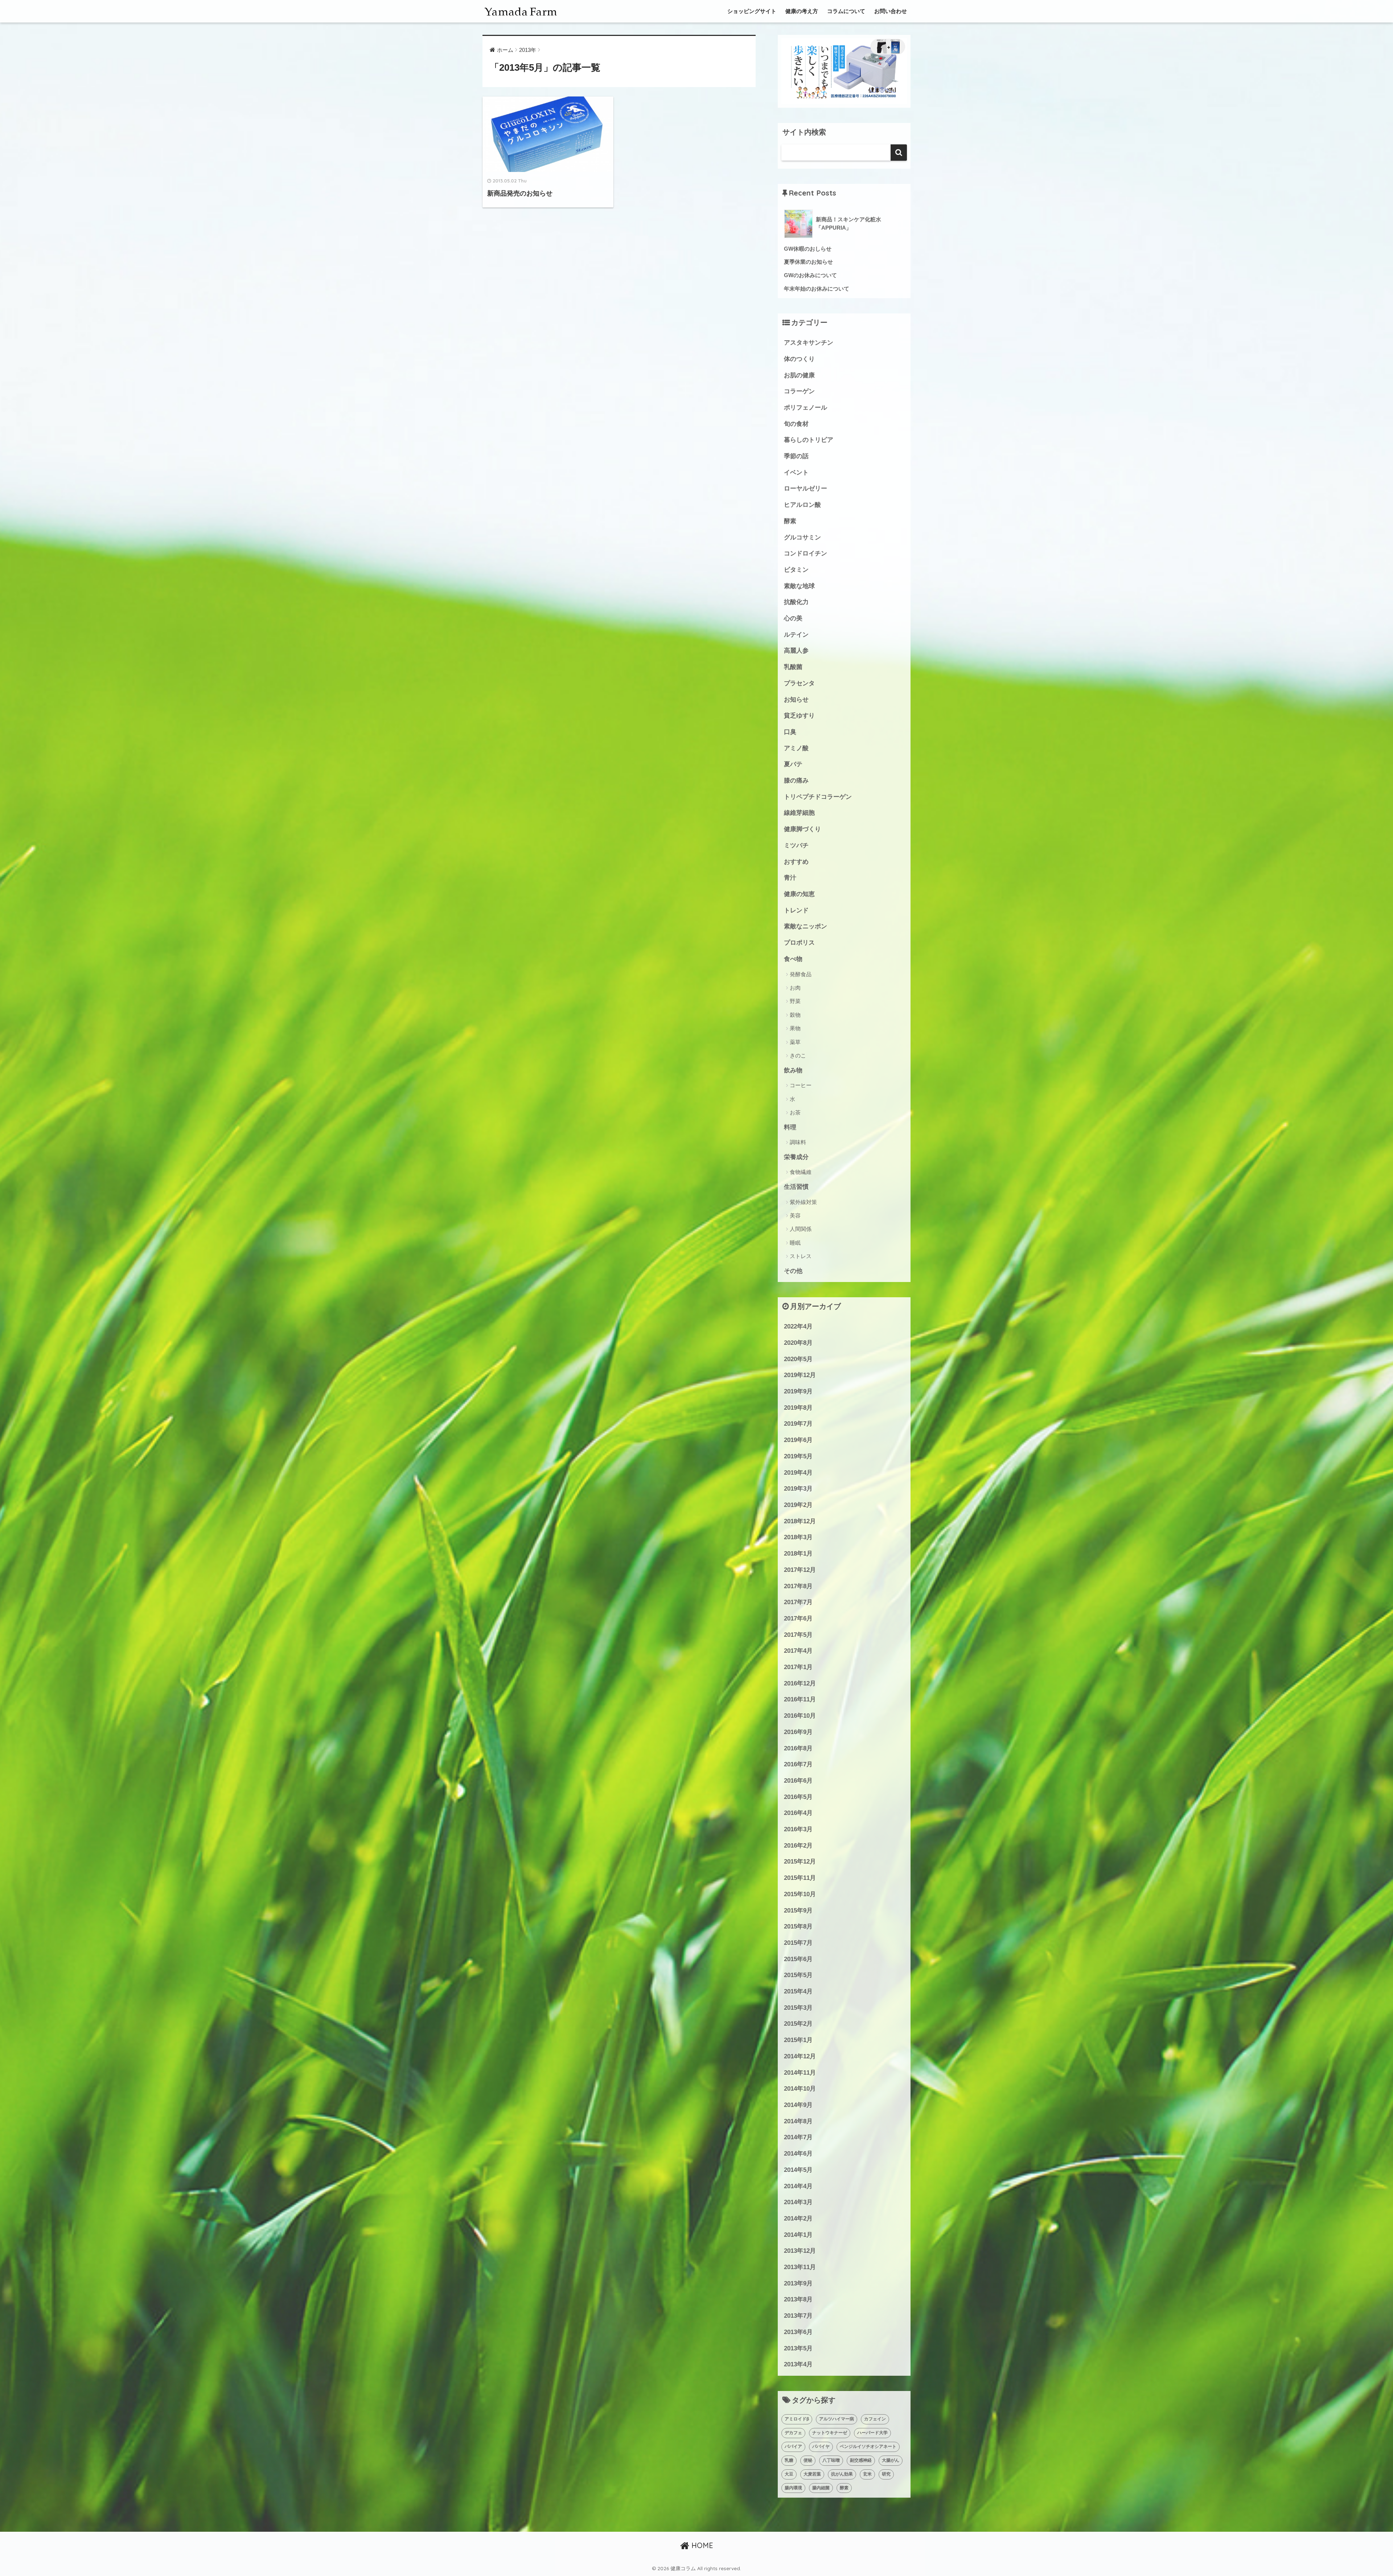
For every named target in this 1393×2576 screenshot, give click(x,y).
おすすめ (796, 862)
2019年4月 (798, 1473)
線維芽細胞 (799, 813)
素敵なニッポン (806, 926)
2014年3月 (798, 2202)
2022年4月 (798, 1326)
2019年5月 (798, 1456)
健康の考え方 (802, 11)
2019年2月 (798, 1505)
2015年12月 (800, 1862)
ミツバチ (796, 845)
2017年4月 (798, 1651)
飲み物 (793, 1070)
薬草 (795, 1042)
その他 (793, 1271)
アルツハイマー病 (837, 2419)
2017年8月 (798, 1586)
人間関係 (801, 1229)
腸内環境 (793, 2488)
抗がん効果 (842, 2474)
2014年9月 (798, 2105)
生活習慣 (796, 1187)
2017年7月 (798, 1602)
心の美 (793, 618)
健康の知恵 (799, 894)
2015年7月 (798, 1943)
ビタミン (796, 570)
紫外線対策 (803, 1202)
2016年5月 (798, 1797)
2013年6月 (798, 2332)
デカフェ (793, 2433)
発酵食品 (801, 974)
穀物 (795, 1015)
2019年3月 (798, 1489)
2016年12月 (800, 1683)
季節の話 (796, 456)
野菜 (795, 1001)
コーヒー (801, 1085)
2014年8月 (798, 2121)
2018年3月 (798, 1537)
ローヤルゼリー (806, 488)
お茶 (795, 1112)
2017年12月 (800, 1570)
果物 (795, 1028)
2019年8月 (798, 1408)
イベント (796, 473)
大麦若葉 (812, 2474)
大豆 (789, 2474)
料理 (790, 1127)
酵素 (790, 521)
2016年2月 (798, 1846)
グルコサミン (802, 537)
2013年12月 (800, 2251)
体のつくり (799, 359)
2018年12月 (800, 1521)
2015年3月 (798, 2008)
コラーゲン (799, 391)
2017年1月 (798, 1667)
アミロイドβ (797, 2419)
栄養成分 (796, 1157)
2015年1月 (798, 2040)
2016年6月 (798, 1781)
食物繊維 (801, 1172)
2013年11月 (800, 2267)
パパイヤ (821, 2446)
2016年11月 (800, 1699)
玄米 (867, 2474)
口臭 (790, 732)
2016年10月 (800, 1716)
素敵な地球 (799, 586)
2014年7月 (798, 2137)
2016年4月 (798, 1813)
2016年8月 (798, 1748)
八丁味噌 (831, 2460)
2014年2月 (798, 2218)
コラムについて (846, 11)
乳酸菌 (793, 667)
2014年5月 (798, 2170)
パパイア (793, 2446)
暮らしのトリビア (809, 440)
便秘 (808, 2460)
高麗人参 (796, 651)
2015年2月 (798, 2024)
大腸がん (891, 2460)
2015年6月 (798, 1959)
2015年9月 (798, 1911)
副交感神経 (861, 2460)
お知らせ (796, 700)
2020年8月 (798, 1343)
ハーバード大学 (872, 2433)
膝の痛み (796, 780)
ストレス (801, 1256)
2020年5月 (798, 1359)
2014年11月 (800, 2073)
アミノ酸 (796, 748)
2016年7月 (798, 1764)
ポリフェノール (806, 408)
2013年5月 (798, 2348)
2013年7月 (798, 2316)
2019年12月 (800, 1375)
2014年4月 (798, 2186)
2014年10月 (800, 2089)
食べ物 (793, 959)
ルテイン (796, 635)
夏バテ (793, 764)
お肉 (795, 988)
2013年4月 (798, 2364)
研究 (886, 2474)
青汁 (790, 878)
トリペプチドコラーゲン (818, 797)
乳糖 (789, 2460)
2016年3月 (798, 1829)
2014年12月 (800, 2056)
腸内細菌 (821, 2488)
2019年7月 (798, 1424)
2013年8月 (798, 2299)
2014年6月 (798, 2154)
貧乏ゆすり (799, 716)
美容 (795, 1215)
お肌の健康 (799, 375)
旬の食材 (796, 424)
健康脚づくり (802, 829)
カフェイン (875, 2419)
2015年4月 (798, 1991)
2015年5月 (798, 1975)
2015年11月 (800, 1878)
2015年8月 (798, 1926)
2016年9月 (798, 1732)
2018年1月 (798, 1554)
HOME (701, 2545)
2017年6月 (798, 1618)
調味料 (798, 1142)
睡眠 (795, 1243)
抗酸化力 (796, 602)
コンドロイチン (806, 553)
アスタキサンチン (809, 343)
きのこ (798, 1055)
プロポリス (799, 943)
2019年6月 (798, 1440)
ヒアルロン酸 (802, 505)
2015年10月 (800, 1894)
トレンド (796, 910)
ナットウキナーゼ (830, 2433)
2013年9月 (798, 2283)
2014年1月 (798, 2235)
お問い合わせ (891, 11)
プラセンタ (799, 683)
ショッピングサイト (752, 11)
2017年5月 (798, 1635)
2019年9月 (798, 1391)
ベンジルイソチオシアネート (868, 2446)
